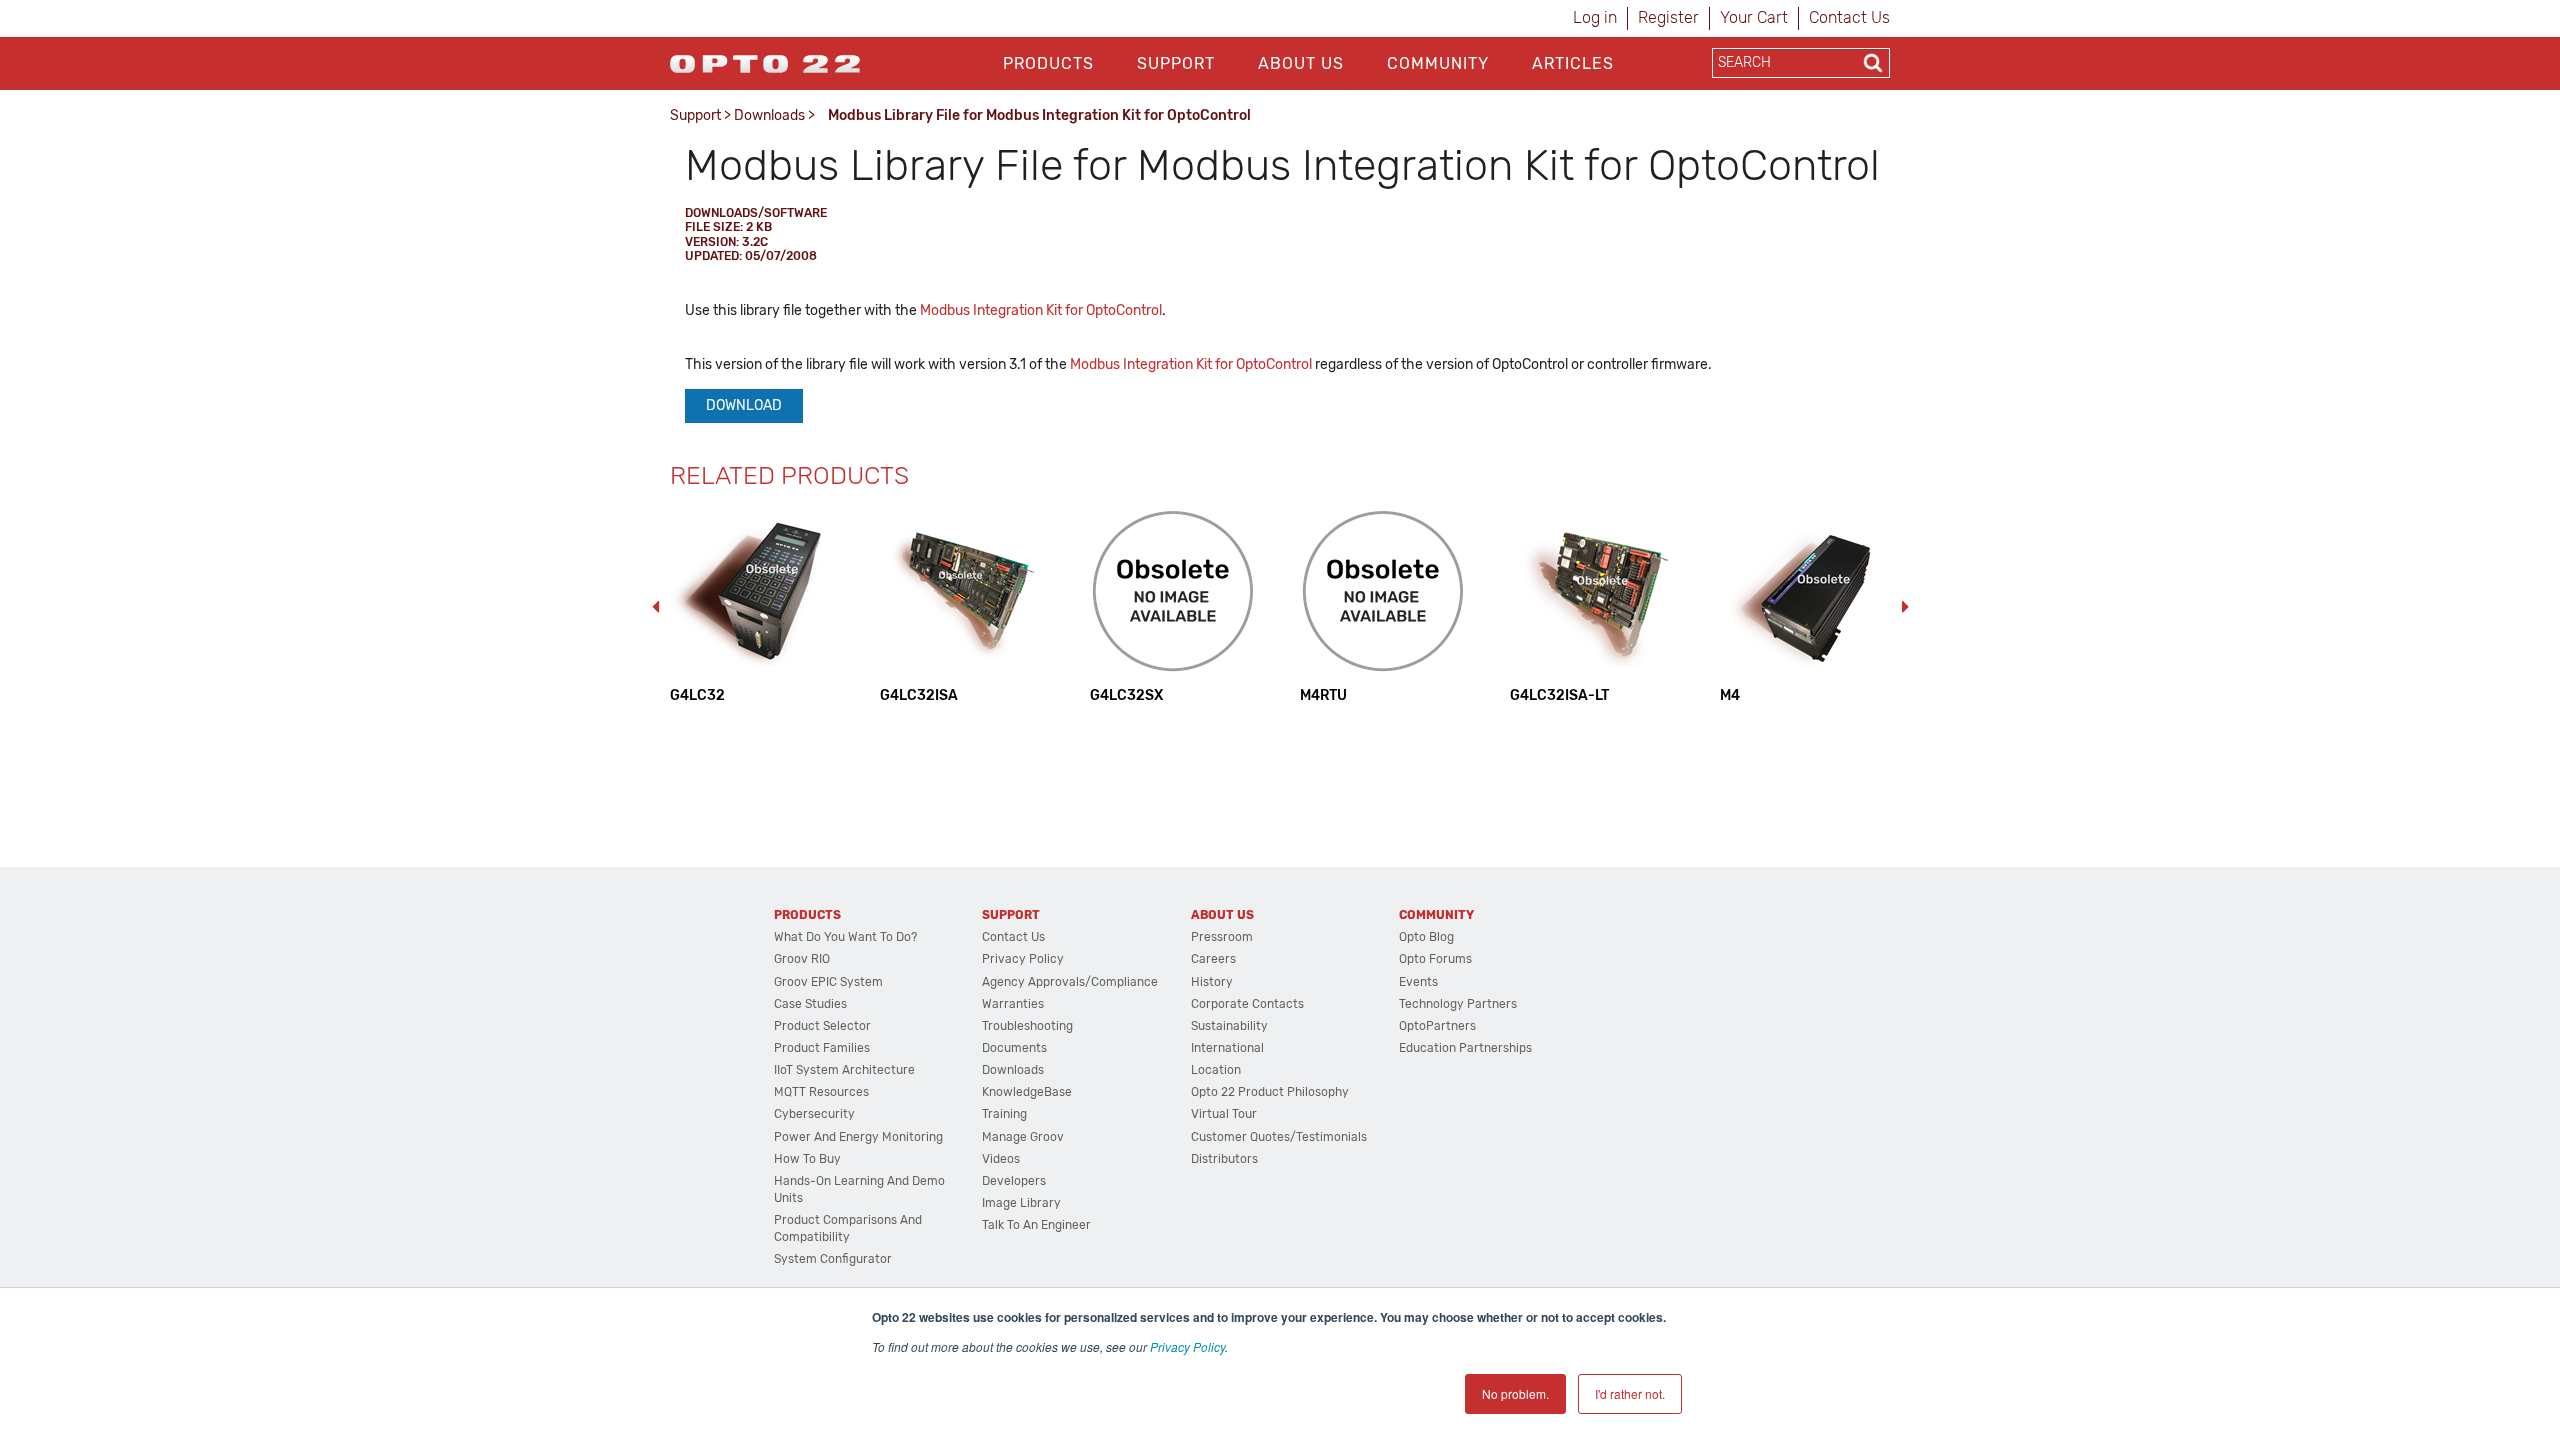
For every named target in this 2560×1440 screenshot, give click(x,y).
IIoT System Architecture (844, 1070)
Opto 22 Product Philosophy (1270, 1092)
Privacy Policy (1187, 1346)
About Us (1301, 63)
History (1212, 982)
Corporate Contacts (1247, 1004)
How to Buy (807, 1159)
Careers (1213, 959)
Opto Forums (1435, 959)
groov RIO (802, 959)
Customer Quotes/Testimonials (1279, 1137)
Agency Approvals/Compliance (1070, 982)
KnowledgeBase (1027, 1092)
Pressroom (1222, 937)
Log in (1595, 17)
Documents (1014, 1048)
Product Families (822, 1048)
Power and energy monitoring (858, 1137)
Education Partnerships (1465, 1048)
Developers (1014, 1181)
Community (1438, 63)
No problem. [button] (1515, 1393)
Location (1216, 1070)
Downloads (769, 115)
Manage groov (1023, 1137)
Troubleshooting (1027, 1026)
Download (744, 405)
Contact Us (1849, 17)
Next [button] (1905, 607)
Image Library (1021, 1203)
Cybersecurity (814, 1114)
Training (1004, 1114)
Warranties (1013, 1004)
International (1227, 1048)
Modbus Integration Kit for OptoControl (1041, 310)
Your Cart (1754, 17)
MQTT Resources (821, 1092)
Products (1048, 63)
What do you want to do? (845, 937)
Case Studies (810, 1004)
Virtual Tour (1224, 1114)
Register (1668, 17)
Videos (1001, 1159)
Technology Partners (1458, 1004)
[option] (755, 606)
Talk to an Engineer (1036, 1225)
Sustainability (1229, 1026)
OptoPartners (1437, 1026)
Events (1418, 982)
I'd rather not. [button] (1630, 1393)
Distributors (1224, 1159)
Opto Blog (1426, 937)
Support (1176, 63)
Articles (1573, 63)
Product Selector (822, 1026)
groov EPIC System (828, 982)
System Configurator (833, 1259)
